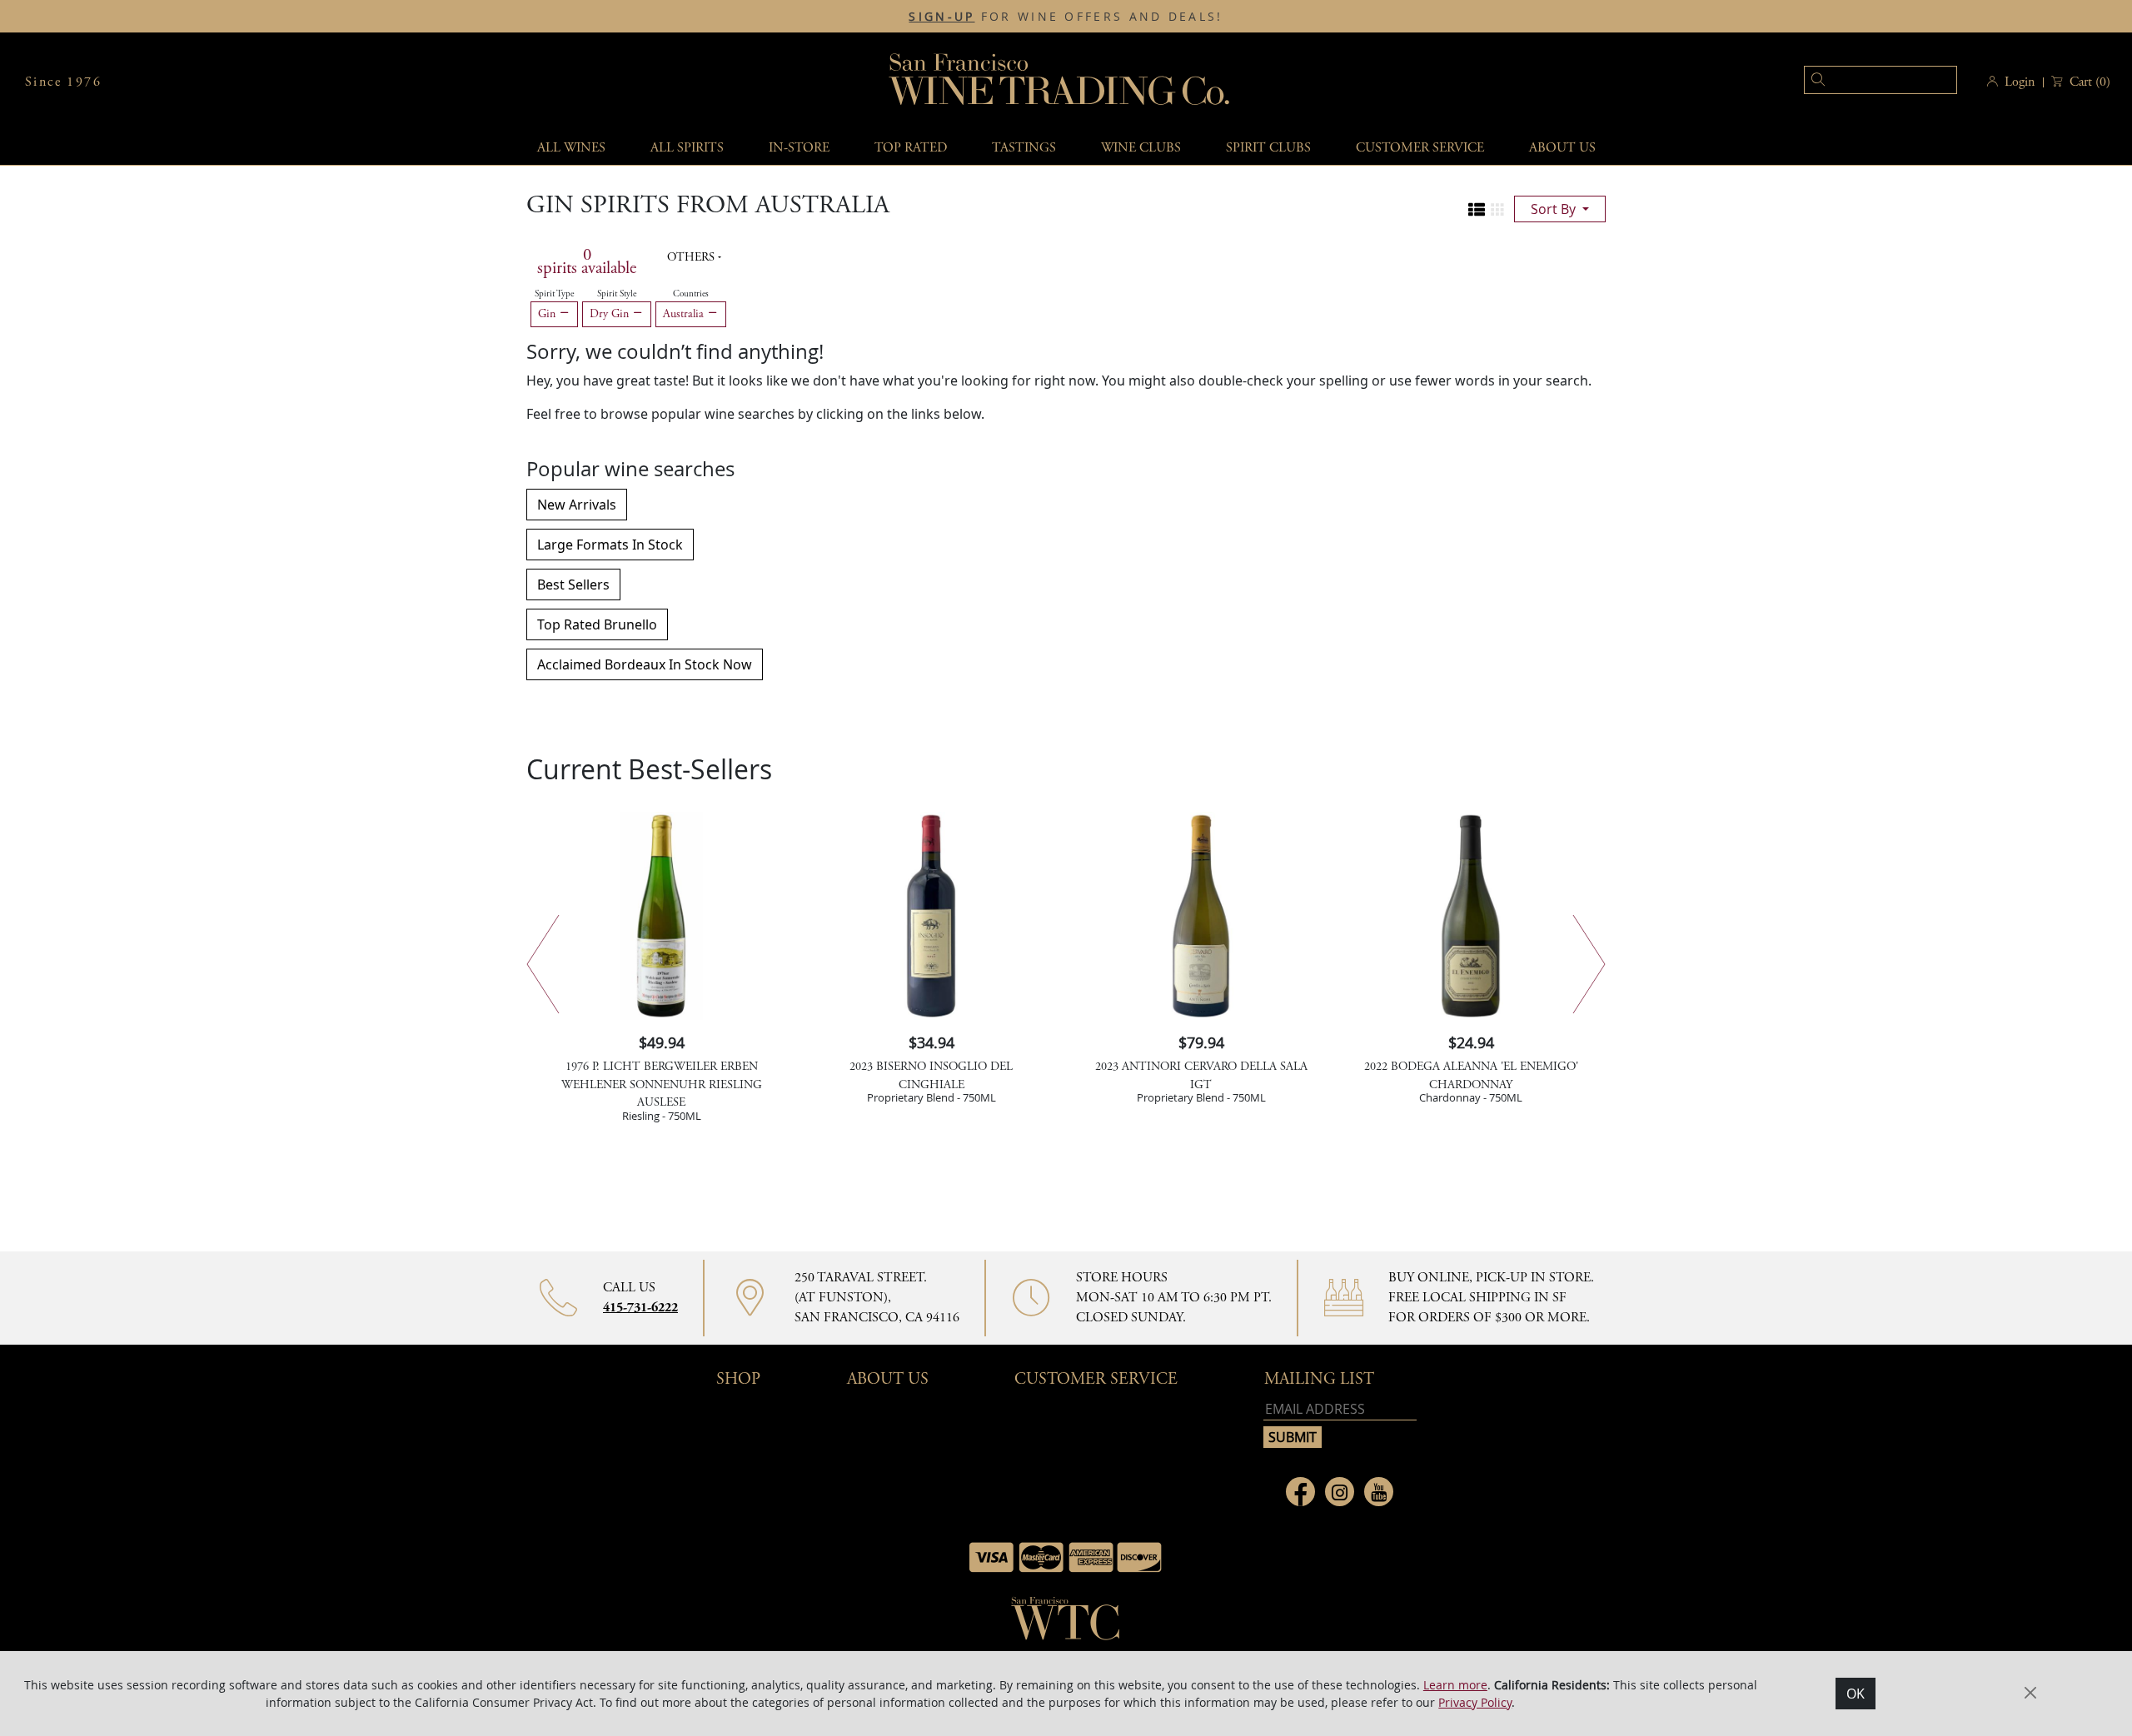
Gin (548, 314)
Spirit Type (554, 294)
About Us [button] (1562, 148)
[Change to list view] (1477, 210)
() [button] (2090, 82)
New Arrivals (577, 505)
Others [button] (692, 257)
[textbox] (1880, 80)
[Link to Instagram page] (1340, 1492)
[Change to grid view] (1497, 210)
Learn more (1455, 1684)
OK (1856, 1694)
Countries (691, 294)
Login (2020, 82)
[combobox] (1855, 82)
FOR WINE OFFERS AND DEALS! (1066, 17)
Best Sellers (573, 584)
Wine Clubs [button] (1141, 148)
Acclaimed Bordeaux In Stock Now (645, 664)
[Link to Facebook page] (1300, 1492)
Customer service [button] (1420, 148)
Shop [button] (738, 1379)
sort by (1555, 209)
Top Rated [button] (911, 148)
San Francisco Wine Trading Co (1060, 82)
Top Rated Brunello (597, 624)
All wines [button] (571, 148)
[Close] (2031, 1693)
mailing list (1319, 1379)
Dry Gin (611, 314)
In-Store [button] (799, 148)
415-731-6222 (640, 1308)
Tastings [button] (1024, 148)
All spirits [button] (687, 148)
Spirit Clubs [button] (1268, 148)
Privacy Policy (1475, 1702)
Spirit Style (617, 294)
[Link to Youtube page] (1379, 1492)
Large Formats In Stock (610, 545)
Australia (685, 314)
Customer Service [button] (1096, 1379)
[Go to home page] (1066, 1624)
